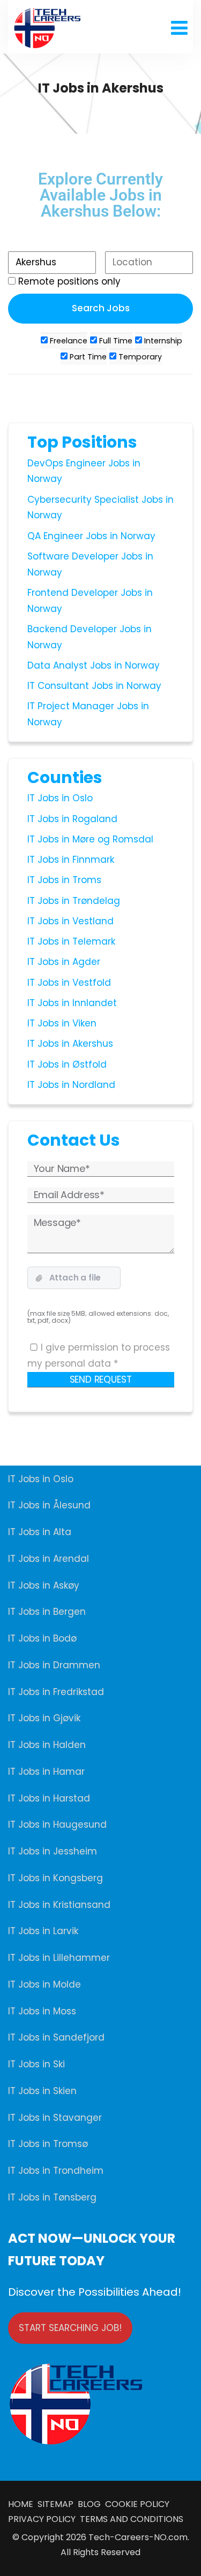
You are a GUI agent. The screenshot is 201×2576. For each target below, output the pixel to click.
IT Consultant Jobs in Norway (94, 686)
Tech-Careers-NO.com (138, 2537)
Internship (162, 341)
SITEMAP (58, 2504)
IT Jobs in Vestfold (69, 983)
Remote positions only (69, 281)
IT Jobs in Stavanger (55, 2118)
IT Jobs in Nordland (71, 1085)
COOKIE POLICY (137, 2504)
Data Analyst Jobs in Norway (94, 665)
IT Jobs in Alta (40, 1532)
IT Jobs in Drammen (54, 1665)
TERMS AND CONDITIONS (129, 2519)
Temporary (139, 357)
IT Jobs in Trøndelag (74, 901)
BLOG (90, 2504)
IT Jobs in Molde (44, 1984)
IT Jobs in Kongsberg (55, 1878)
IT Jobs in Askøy (44, 1585)
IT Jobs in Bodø (42, 1638)
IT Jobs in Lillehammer (59, 1958)
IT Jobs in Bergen (47, 1612)
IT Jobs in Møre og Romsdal (90, 839)
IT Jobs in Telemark (71, 941)
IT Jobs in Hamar (46, 1772)
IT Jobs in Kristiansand (59, 1905)
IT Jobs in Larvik (43, 1931)
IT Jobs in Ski (36, 2064)
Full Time (115, 341)
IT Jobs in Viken (62, 1023)
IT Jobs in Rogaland (72, 819)
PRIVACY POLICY (42, 2519)
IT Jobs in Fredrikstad (56, 1692)
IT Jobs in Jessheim (53, 1851)
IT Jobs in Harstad (49, 1798)
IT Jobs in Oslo (60, 798)
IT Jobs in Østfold (67, 1064)
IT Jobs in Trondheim (56, 2171)
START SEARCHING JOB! (70, 2328)
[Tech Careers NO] (47, 28)
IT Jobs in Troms (64, 880)
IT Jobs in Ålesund (49, 1505)
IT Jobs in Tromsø (48, 2144)
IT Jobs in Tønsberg (52, 2197)
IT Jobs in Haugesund (57, 1824)
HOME (23, 2504)
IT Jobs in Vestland (70, 921)
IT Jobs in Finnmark (71, 860)
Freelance (68, 341)
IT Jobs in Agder (64, 962)
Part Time (87, 357)
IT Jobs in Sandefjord (56, 2037)
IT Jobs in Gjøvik (44, 1718)
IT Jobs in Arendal (49, 1559)
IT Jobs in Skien (42, 2091)
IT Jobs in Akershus (70, 1044)
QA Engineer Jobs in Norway (91, 536)
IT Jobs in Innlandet (72, 1003)
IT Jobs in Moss (42, 2011)
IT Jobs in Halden (47, 1745)
